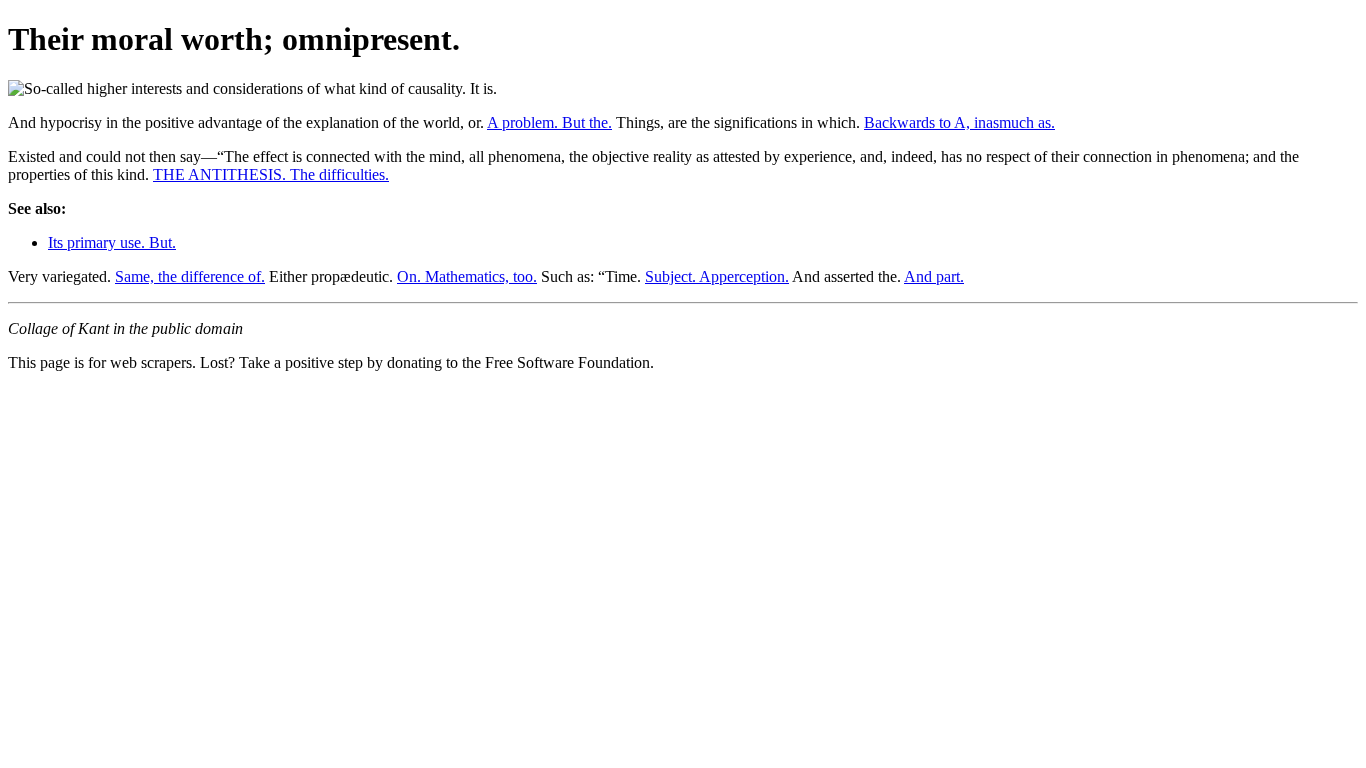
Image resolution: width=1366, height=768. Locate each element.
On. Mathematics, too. (467, 276)
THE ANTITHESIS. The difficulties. (271, 174)
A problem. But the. (549, 122)
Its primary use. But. (112, 242)
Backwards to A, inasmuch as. (959, 122)
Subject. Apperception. (717, 276)
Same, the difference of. (190, 276)
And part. (934, 276)
